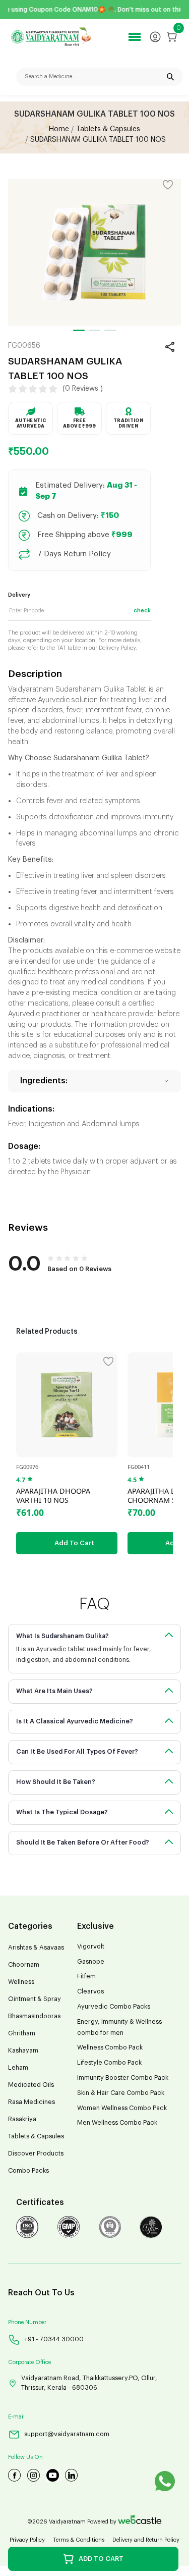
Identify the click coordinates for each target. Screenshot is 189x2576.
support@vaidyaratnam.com (67, 2434)
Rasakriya (22, 2119)
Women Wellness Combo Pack (122, 2108)
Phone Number (27, 2322)
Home (59, 129)
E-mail (16, 2417)
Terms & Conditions (79, 2540)
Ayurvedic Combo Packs (114, 2007)
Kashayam (23, 2051)
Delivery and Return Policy (146, 2540)
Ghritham (22, 2033)
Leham (18, 2068)
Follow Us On (25, 2457)
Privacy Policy (27, 2540)
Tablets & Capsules (108, 129)
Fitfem (86, 1976)
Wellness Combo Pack (110, 2047)
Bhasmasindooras (34, 2016)
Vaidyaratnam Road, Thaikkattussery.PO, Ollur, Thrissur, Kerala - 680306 (89, 2383)
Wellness (21, 1982)
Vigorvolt (91, 1947)
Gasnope (91, 1962)
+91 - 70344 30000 (54, 2339)
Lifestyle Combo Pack (109, 2063)
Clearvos (90, 1991)
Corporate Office (29, 2362)
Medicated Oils (31, 2085)
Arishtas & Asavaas (36, 1948)
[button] (79, 330)
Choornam (24, 1965)
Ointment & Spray (35, 1999)
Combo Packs (28, 2171)
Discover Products (36, 2153)
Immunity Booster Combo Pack (123, 2078)
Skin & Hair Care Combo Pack (121, 2093)
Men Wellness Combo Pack (117, 2123)
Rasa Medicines (31, 2102)
